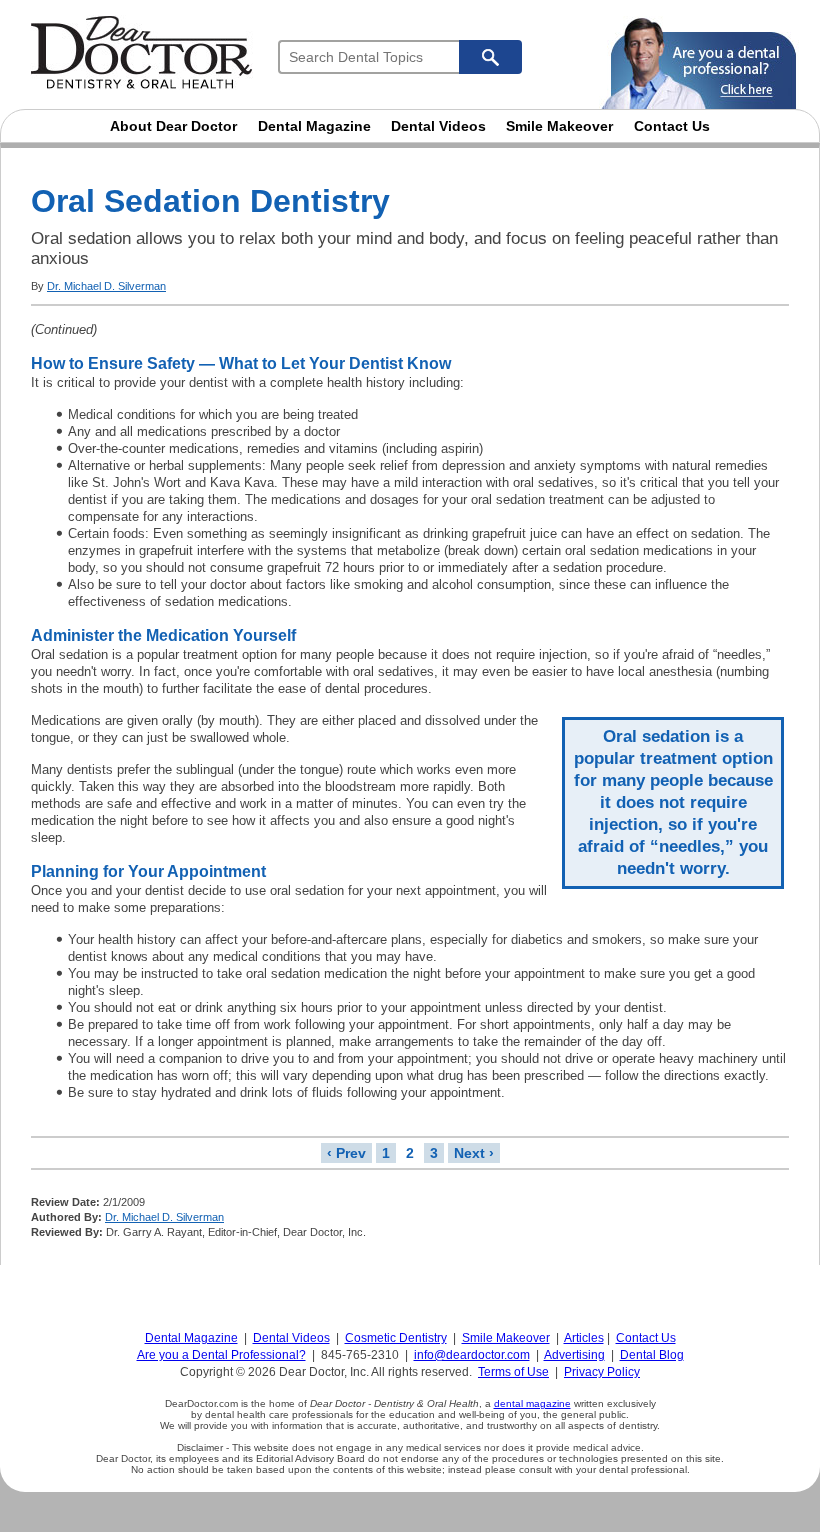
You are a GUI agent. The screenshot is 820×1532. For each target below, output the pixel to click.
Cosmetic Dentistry (396, 1338)
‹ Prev (346, 1153)
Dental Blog (652, 1355)
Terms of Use (513, 1372)
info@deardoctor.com (472, 1355)
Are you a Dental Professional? (221, 1355)
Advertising (574, 1355)
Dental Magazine (314, 126)
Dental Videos (438, 126)
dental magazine (532, 1403)
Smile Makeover (559, 126)
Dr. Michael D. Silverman (106, 286)
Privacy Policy (602, 1372)
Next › (474, 1153)
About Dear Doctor (173, 126)
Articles (584, 1338)
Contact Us (672, 126)
